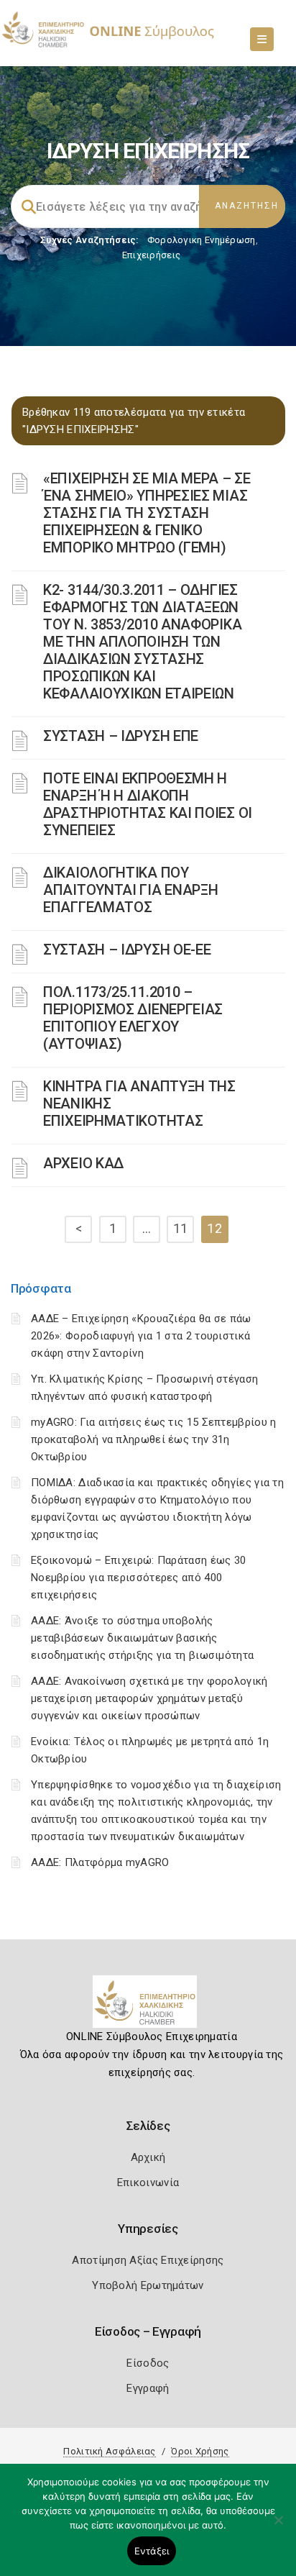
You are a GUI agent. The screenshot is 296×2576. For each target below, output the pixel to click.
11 (181, 1228)
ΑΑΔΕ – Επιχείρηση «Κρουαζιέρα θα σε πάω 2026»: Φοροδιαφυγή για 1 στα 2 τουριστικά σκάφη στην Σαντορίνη (141, 1336)
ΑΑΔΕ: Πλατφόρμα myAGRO (100, 1862)
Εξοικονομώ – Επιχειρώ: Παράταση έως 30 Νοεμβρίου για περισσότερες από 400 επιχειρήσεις (138, 1578)
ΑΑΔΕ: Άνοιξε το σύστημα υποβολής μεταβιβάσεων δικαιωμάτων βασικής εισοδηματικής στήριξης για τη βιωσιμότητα (142, 1638)
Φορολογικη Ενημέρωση (202, 240)
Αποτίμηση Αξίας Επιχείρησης (148, 2260)
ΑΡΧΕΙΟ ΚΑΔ (83, 1163)
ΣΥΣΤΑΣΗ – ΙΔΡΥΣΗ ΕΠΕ (121, 736)
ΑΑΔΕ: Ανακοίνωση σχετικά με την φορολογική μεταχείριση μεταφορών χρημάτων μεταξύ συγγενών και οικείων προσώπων (149, 1698)
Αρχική (148, 2157)
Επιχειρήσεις (152, 255)
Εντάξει (152, 2551)
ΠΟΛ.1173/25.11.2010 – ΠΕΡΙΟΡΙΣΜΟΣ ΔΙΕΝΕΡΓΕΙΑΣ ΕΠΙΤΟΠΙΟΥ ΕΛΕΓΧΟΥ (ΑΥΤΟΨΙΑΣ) (133, 1018)
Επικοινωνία (148, 2183)
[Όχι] (278, 2527)
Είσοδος (148, 2363)
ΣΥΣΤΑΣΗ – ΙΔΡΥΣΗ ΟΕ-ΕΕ (127, 950)
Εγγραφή (148, 2388)
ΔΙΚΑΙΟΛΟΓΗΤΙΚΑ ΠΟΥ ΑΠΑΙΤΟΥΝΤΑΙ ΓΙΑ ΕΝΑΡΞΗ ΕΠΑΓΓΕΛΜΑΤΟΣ (130, 890)
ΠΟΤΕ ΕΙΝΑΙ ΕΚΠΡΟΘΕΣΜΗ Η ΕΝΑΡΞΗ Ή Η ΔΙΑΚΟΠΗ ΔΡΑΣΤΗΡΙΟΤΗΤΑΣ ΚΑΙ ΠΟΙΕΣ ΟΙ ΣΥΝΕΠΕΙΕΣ (148, 804)
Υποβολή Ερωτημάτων (148, 2285)
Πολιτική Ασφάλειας (109, 2451)
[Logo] (148, 2007)
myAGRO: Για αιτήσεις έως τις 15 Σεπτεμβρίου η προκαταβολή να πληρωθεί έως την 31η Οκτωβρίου (154, 1439)
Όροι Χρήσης (200, 2451)
